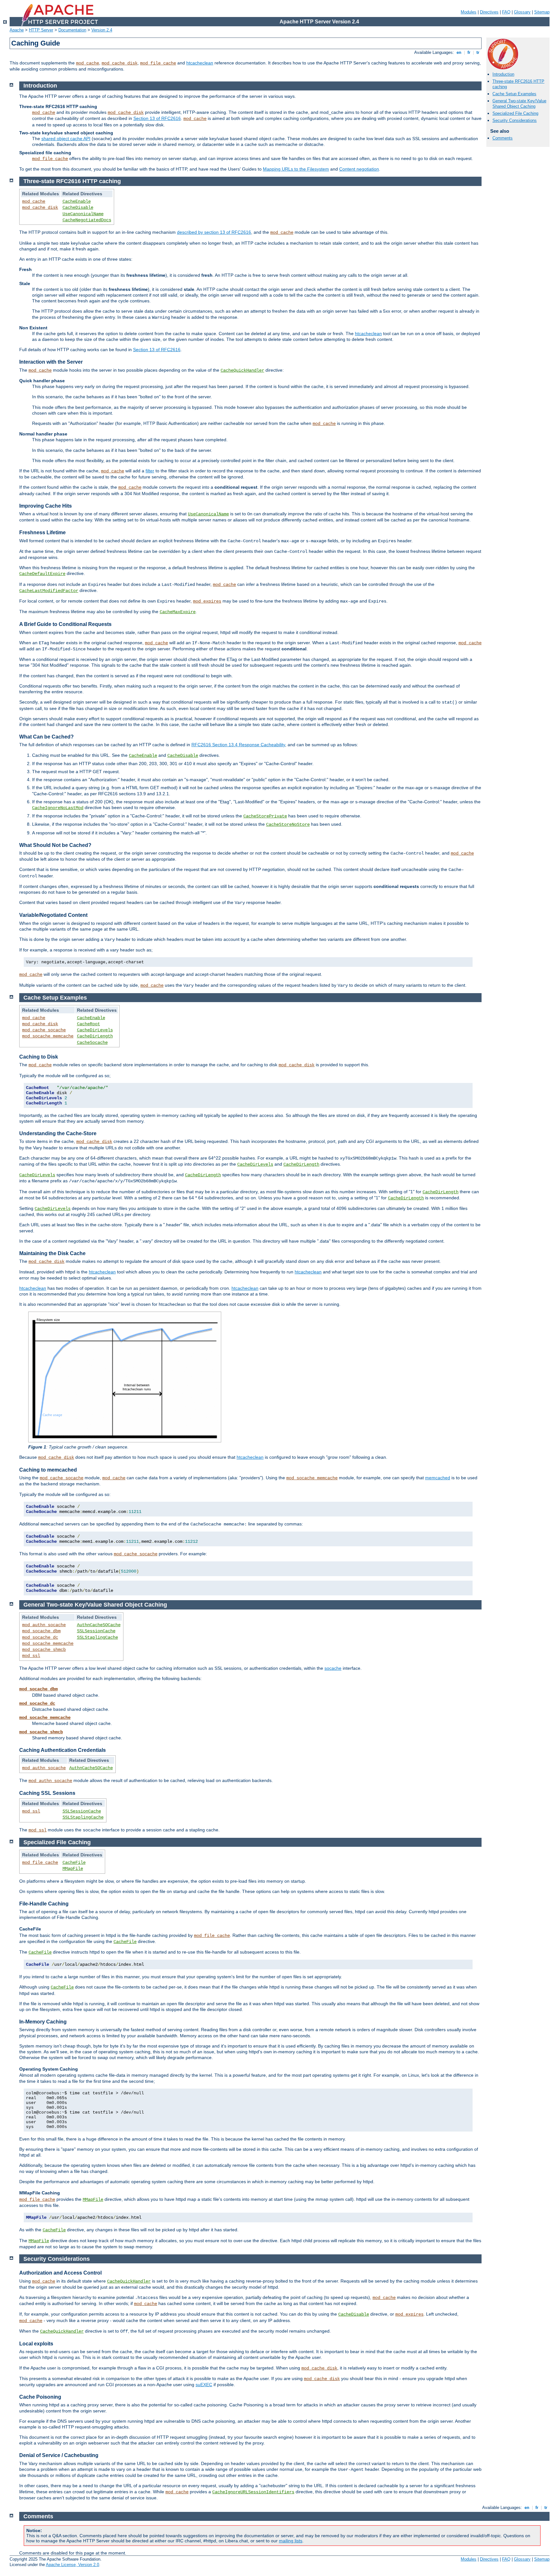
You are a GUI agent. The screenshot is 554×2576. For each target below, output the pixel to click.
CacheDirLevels (95, 1030)
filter (150, 471)
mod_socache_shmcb (44, 1650)
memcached (438, 1478)
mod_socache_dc (40, 1637)
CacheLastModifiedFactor (49, 591)
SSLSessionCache (96, 1631)
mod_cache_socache (44, 1030)
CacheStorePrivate (265, 816)
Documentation (72, 30)
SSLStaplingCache (97, 1637)
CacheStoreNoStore (288, 824)
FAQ (506, 12)
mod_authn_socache (44, 1625)
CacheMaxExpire (178, 612)
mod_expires (207, 601)
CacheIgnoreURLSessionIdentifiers (253, 2492)
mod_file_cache (158, 63)
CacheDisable (78, 207)
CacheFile (74, 1862)
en (459, 52)
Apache (17, 30)
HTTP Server (41, 30)
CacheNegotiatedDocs (87, 220)
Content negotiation (359, 169)
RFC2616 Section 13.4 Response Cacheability (238, 745)
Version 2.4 (102, 30)
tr (478, 52)
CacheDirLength (95, 1036)
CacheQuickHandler (242, 370)
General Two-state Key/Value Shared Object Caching (519, 104)
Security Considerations (515, 120)
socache (333, 1668)
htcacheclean (200, 63)
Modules (469, 12)
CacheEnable (77, 201)
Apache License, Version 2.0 (72, 2565)
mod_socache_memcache (48, 1036)
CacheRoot (88, 1024)
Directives (489, 12)
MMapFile (73, 1869)
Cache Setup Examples (514, 94)
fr (469, 52)
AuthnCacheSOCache (99, 1625)
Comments (503, 138)
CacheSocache (92, 1043)
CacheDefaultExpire (42, 574)
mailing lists (291, 2541)
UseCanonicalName (83, 214)
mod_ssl (31, 1656)
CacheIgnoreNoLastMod (58, 808)
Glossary (522, 12)
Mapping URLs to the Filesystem (296, 169)
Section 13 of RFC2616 (157, 118)
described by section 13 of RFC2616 (214, 232)
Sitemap (542, 12)
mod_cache (88, 63)
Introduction (503, 74)
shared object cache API (66, 139)
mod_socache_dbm (41, 1631)
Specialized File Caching (515, 113)
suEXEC (204, 2385)
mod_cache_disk (120, 63)
